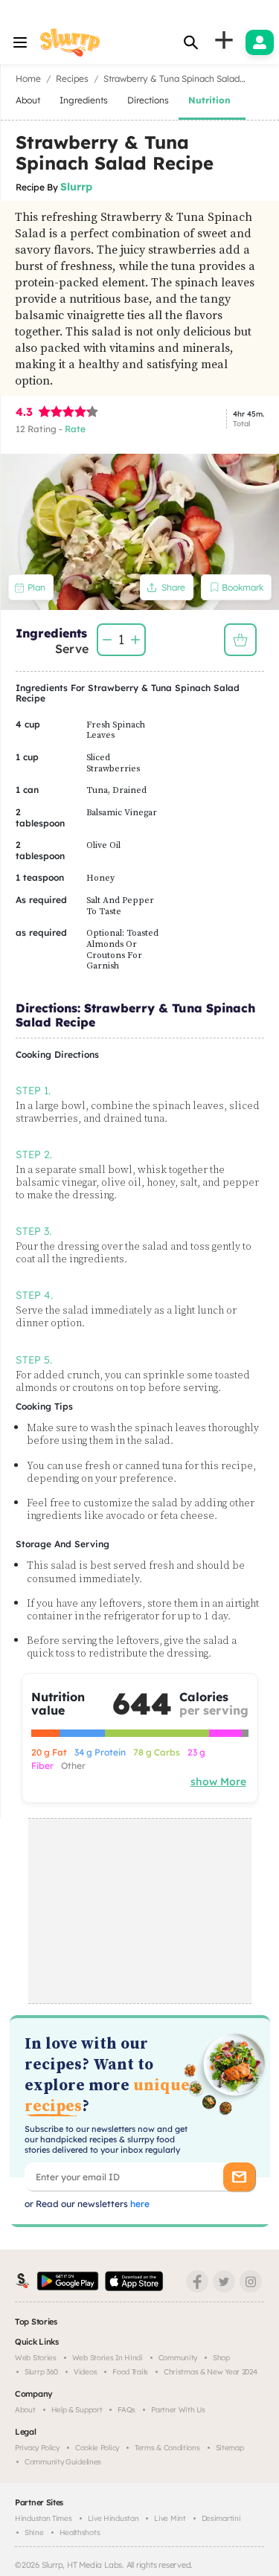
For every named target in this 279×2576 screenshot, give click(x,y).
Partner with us (178, 2410)
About (25, 2410)
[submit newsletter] (239, 2177)
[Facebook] (197, 2281)
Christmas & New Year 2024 (211, 2372)
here (139, 2204)
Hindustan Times (44, 2518)
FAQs (126, 2410)
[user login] (260, 42)
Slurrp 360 (41, 2372)
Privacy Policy (37, 2448)
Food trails (130, 2372)
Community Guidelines (63, 2462)
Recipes (72, 78)
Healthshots (80, 2532)
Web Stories (36, 2358)
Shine (34, 2532)
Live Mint (170, 2518)
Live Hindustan (113, 2518)
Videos (85, 2372)
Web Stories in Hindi (108, 2358)
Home (28, 78)
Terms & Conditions (167, 2448)
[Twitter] (224, 2281)
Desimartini (221, 2518)
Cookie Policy (97, 2448)
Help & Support (77, 2410)
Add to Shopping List (240, 640)
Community (178, 2358)
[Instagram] (251, 2281)
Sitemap (230, 2448)
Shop (221, 2358)
